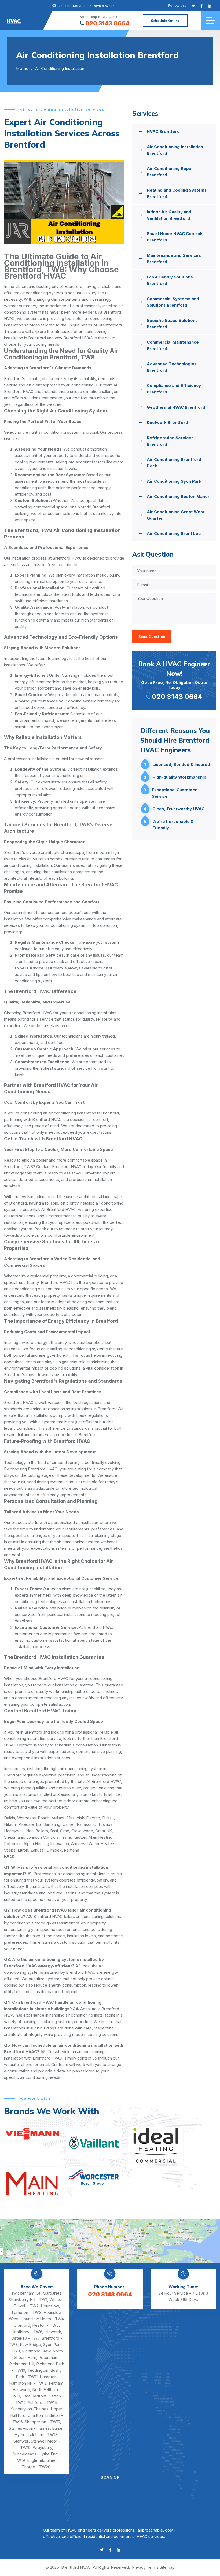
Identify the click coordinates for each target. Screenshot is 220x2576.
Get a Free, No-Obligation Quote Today (174, 680)
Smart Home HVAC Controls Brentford (175, 237)
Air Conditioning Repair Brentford (170, 172)
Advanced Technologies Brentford (172, 367)
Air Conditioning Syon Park (174, 481)
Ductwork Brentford (167, 423)
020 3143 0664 (107, 23)
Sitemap (167, 2567)
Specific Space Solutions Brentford (172, 324)
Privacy (139, 2567)
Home (22, 68)
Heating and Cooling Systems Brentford (177, 193)
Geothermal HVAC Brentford (176, 407)
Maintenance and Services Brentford (174, 259)
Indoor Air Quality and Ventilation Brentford (169, 215)
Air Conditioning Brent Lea (174, 534)
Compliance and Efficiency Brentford (174, 389)
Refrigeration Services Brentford (170, 441)
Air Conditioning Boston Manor (178, 497)
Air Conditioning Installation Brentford (175, 150)
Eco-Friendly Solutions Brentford (170, 280)
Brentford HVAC (76, 2567)
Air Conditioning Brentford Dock (174, 463)
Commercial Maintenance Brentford (173, 345)
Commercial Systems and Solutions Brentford (173, 302)
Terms (153, 2567)
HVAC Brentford (163, 131)
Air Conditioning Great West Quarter (176, 515)
